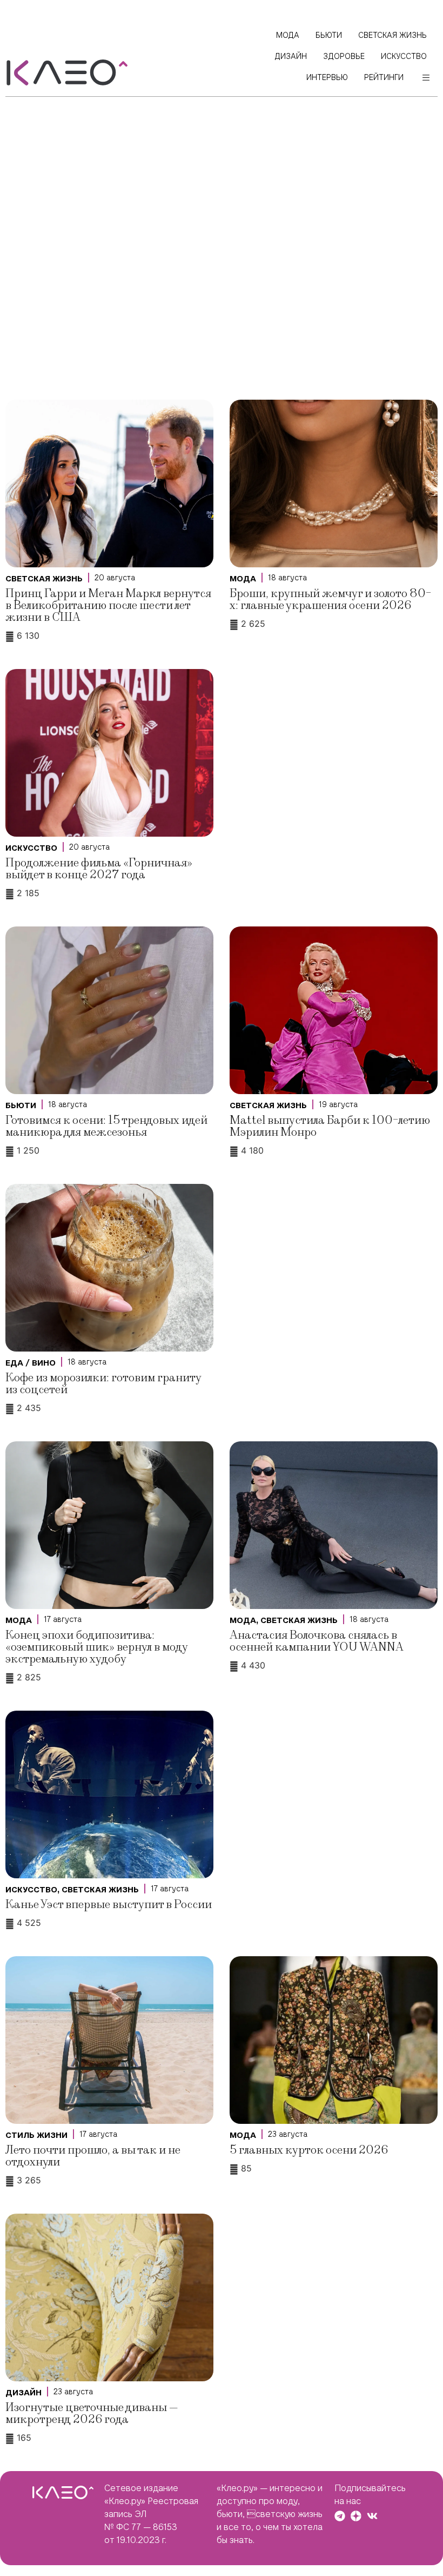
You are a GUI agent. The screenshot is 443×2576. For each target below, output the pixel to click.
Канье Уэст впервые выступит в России (109, 1905)
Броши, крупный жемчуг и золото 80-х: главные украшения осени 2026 (330, 600)
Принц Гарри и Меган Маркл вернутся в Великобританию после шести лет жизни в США (108, 605)
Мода (243, 579)
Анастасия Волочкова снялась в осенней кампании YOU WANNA (317, 1641)
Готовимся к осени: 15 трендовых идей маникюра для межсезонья (106, 1126)
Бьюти (21, 1105)
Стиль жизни (36, 2135)
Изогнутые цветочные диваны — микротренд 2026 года (92, 2413)
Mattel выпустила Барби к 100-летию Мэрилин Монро (330, 1126)
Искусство (31, 848)
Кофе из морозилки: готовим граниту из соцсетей (103, 1384)
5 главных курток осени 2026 (309, 2150)
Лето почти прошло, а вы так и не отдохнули (93, 2156)
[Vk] (372, 2516)
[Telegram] (340, 2516)
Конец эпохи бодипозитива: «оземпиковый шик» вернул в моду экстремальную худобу (96, 1647)
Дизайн (24, 2393)
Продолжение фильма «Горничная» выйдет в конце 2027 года (99, 869)
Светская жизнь (44, 579)
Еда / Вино (31, 1363)
